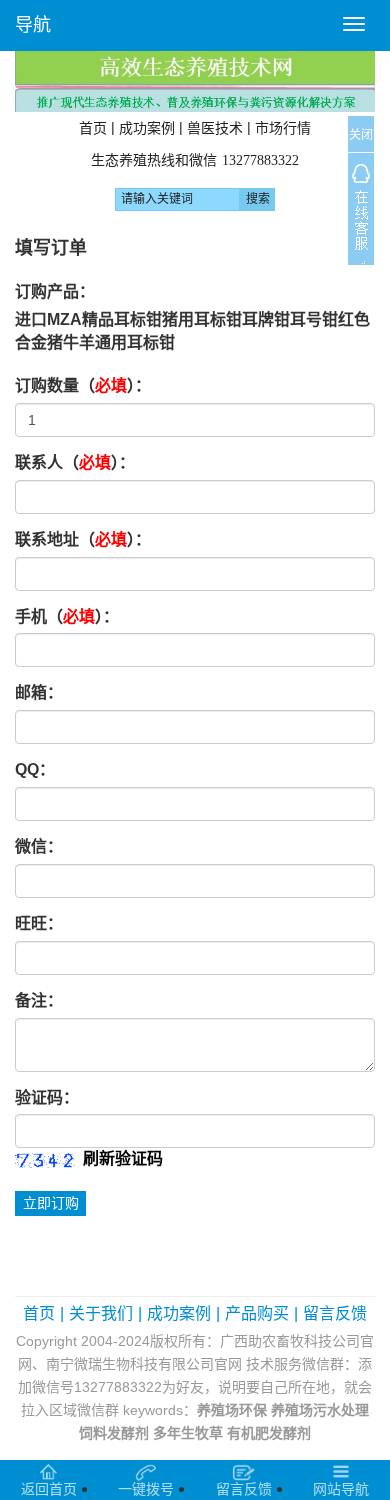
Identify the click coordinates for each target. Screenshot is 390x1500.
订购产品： (55, 291)
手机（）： (67, 616)
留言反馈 (335, 1313)
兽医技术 (215, 128)
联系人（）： (75, 462)
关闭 (361, 135)
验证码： (47, 1097)
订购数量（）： (83, 385)
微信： (39, 846)
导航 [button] (33, 25)
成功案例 (147, 128)
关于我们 (101, 1313)
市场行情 (283, 128)
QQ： (35, 769)
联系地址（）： (83, 539)
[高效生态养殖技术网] (195, 80)
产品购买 (257, 1313)
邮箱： (39, 692)
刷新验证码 (123, 1158)
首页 (93, 128)
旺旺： (39, 923)
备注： (39, 1000)
